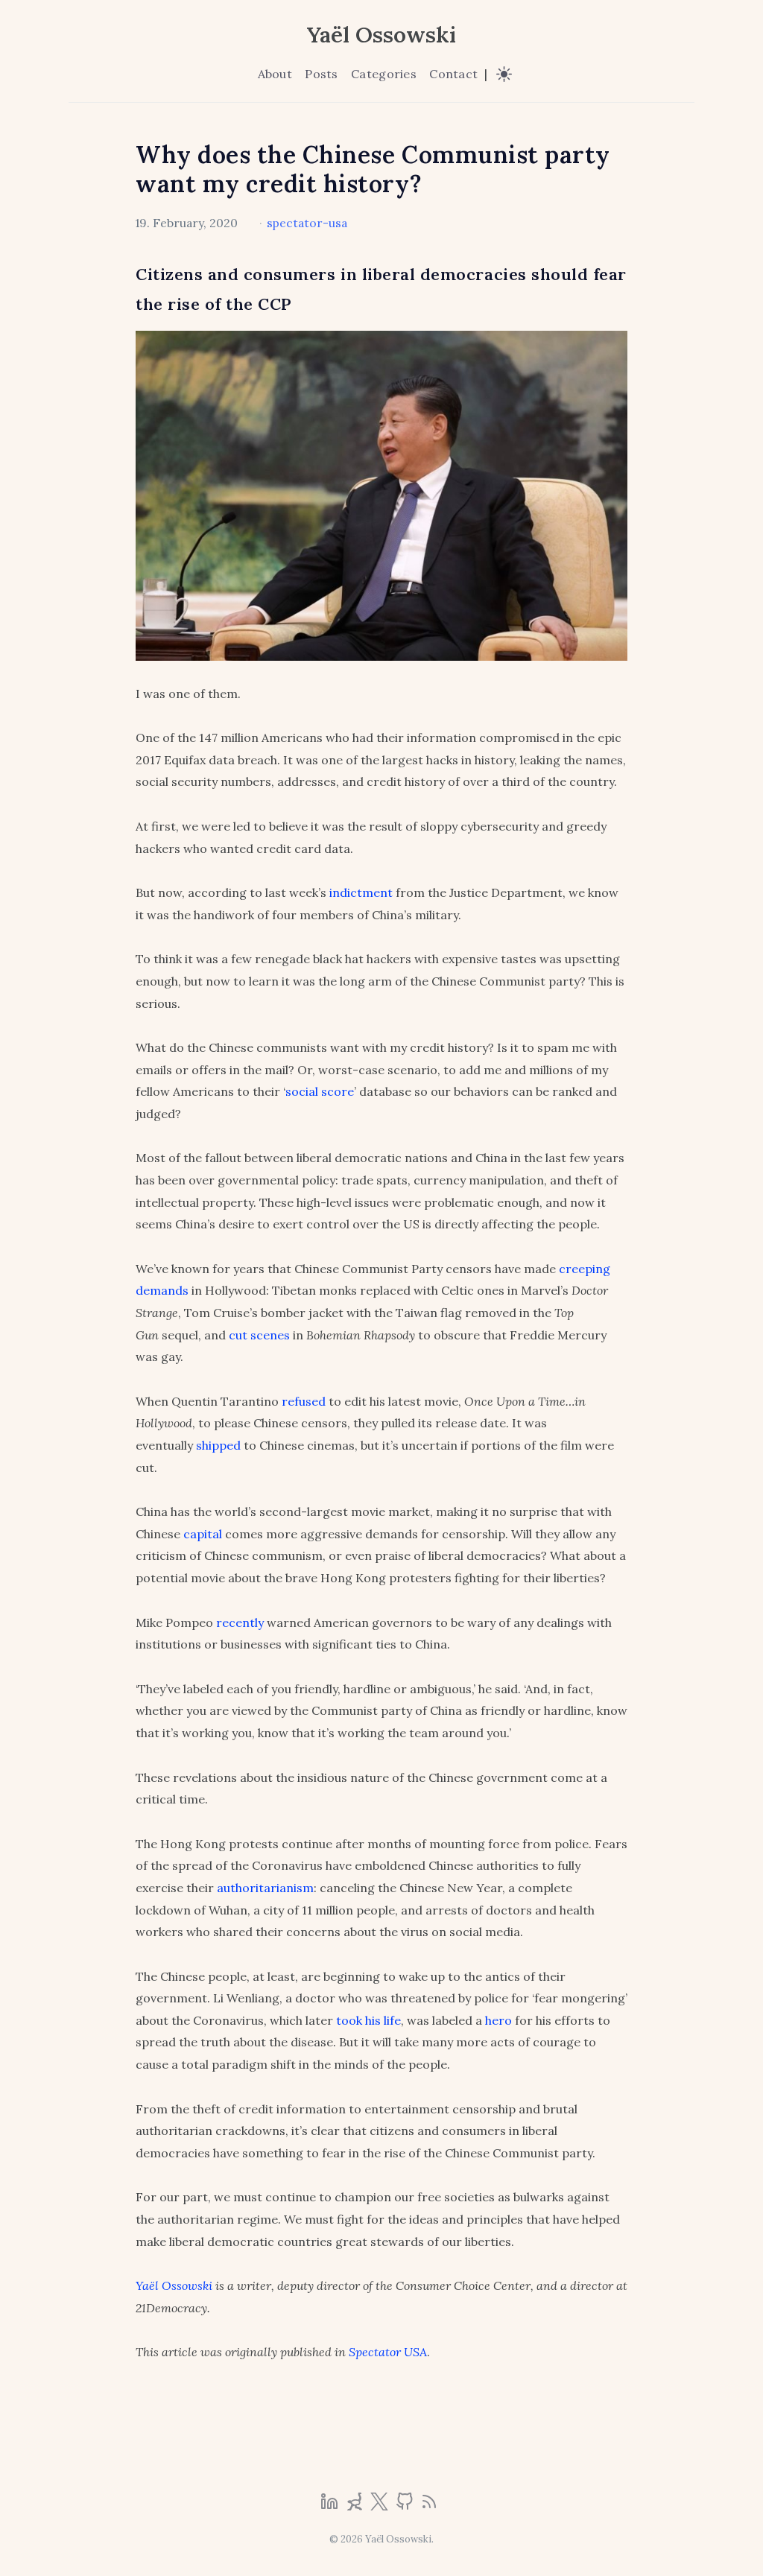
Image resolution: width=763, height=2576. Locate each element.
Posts (321, 74)
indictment (361, 892)
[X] (381, 2506)
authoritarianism (265, 1888)
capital (203, 1534)
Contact (453, 74)
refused (304, 1401)
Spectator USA (388, 2352)
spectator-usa (307, 223)
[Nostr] (356, 2506)
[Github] (406, 2506)
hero (498, 2020)
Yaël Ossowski (381, 34)
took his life (368, 2020)
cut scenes (259, 1335)
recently (240, 1622)
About (275, 74)
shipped (218, 1445)
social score (320, 1091)
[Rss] (429, 2506)
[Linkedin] (331, 2506)
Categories (384, 74)
